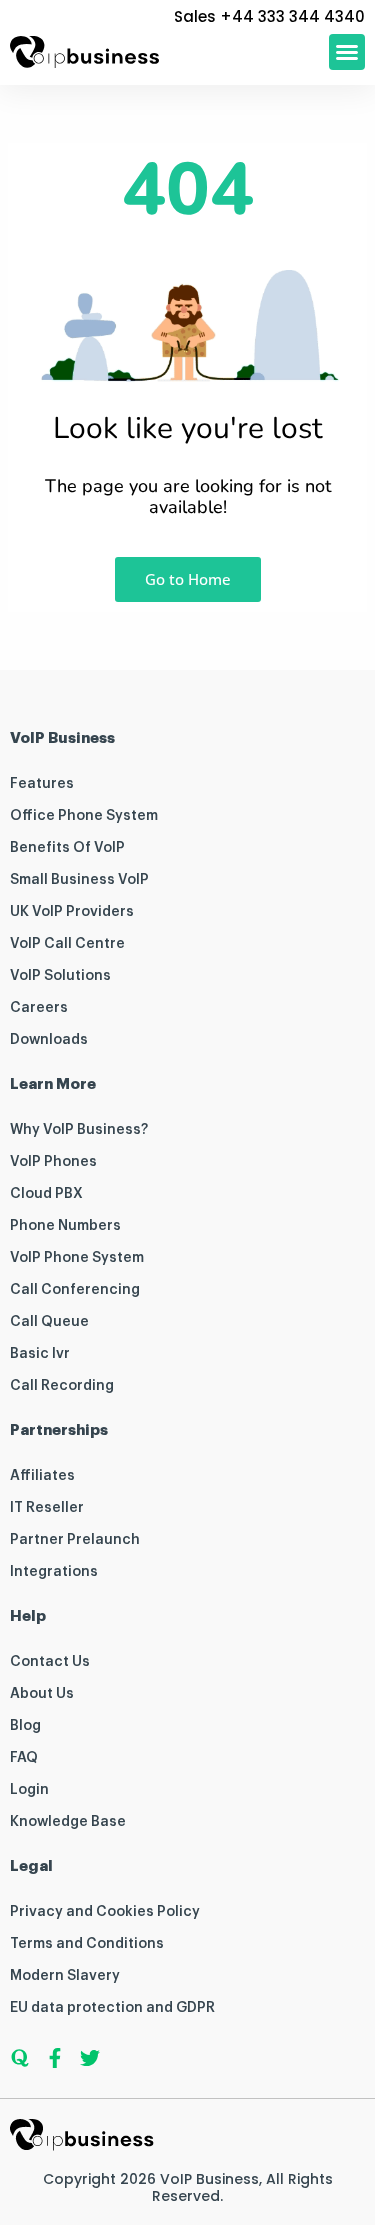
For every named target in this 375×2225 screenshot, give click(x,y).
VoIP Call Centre (67, 944)
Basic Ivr (40, 1354)
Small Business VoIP (79, 880)
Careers (39, 1008)
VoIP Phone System (77, 1258)
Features (42, 784)
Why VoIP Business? (79, 1130)
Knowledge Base (68, 1822)
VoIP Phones (53, 1162)
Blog (25, 1726)
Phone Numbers (65, 1226)
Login (29, 1790)
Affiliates (42, 1476)
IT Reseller (47, 1508)
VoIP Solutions (60, 976)
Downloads (49, 1040)
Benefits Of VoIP (67, 848)
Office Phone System (84, 816)
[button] (347, 52)
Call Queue (49, 1322)
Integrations (54, 1572)
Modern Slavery (65, 1976)
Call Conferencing (75, 1290)
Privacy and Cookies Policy (105, 1912)
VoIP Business (209, 2179)
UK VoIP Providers (72, 912)
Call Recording (62, 1386)
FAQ (24, 1758)
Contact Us (50, 1662)
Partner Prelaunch (75, 1540)
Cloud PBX (46, 1194)
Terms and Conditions (87, 1944)
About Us (42, 1694)
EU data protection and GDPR (112, 2008)
